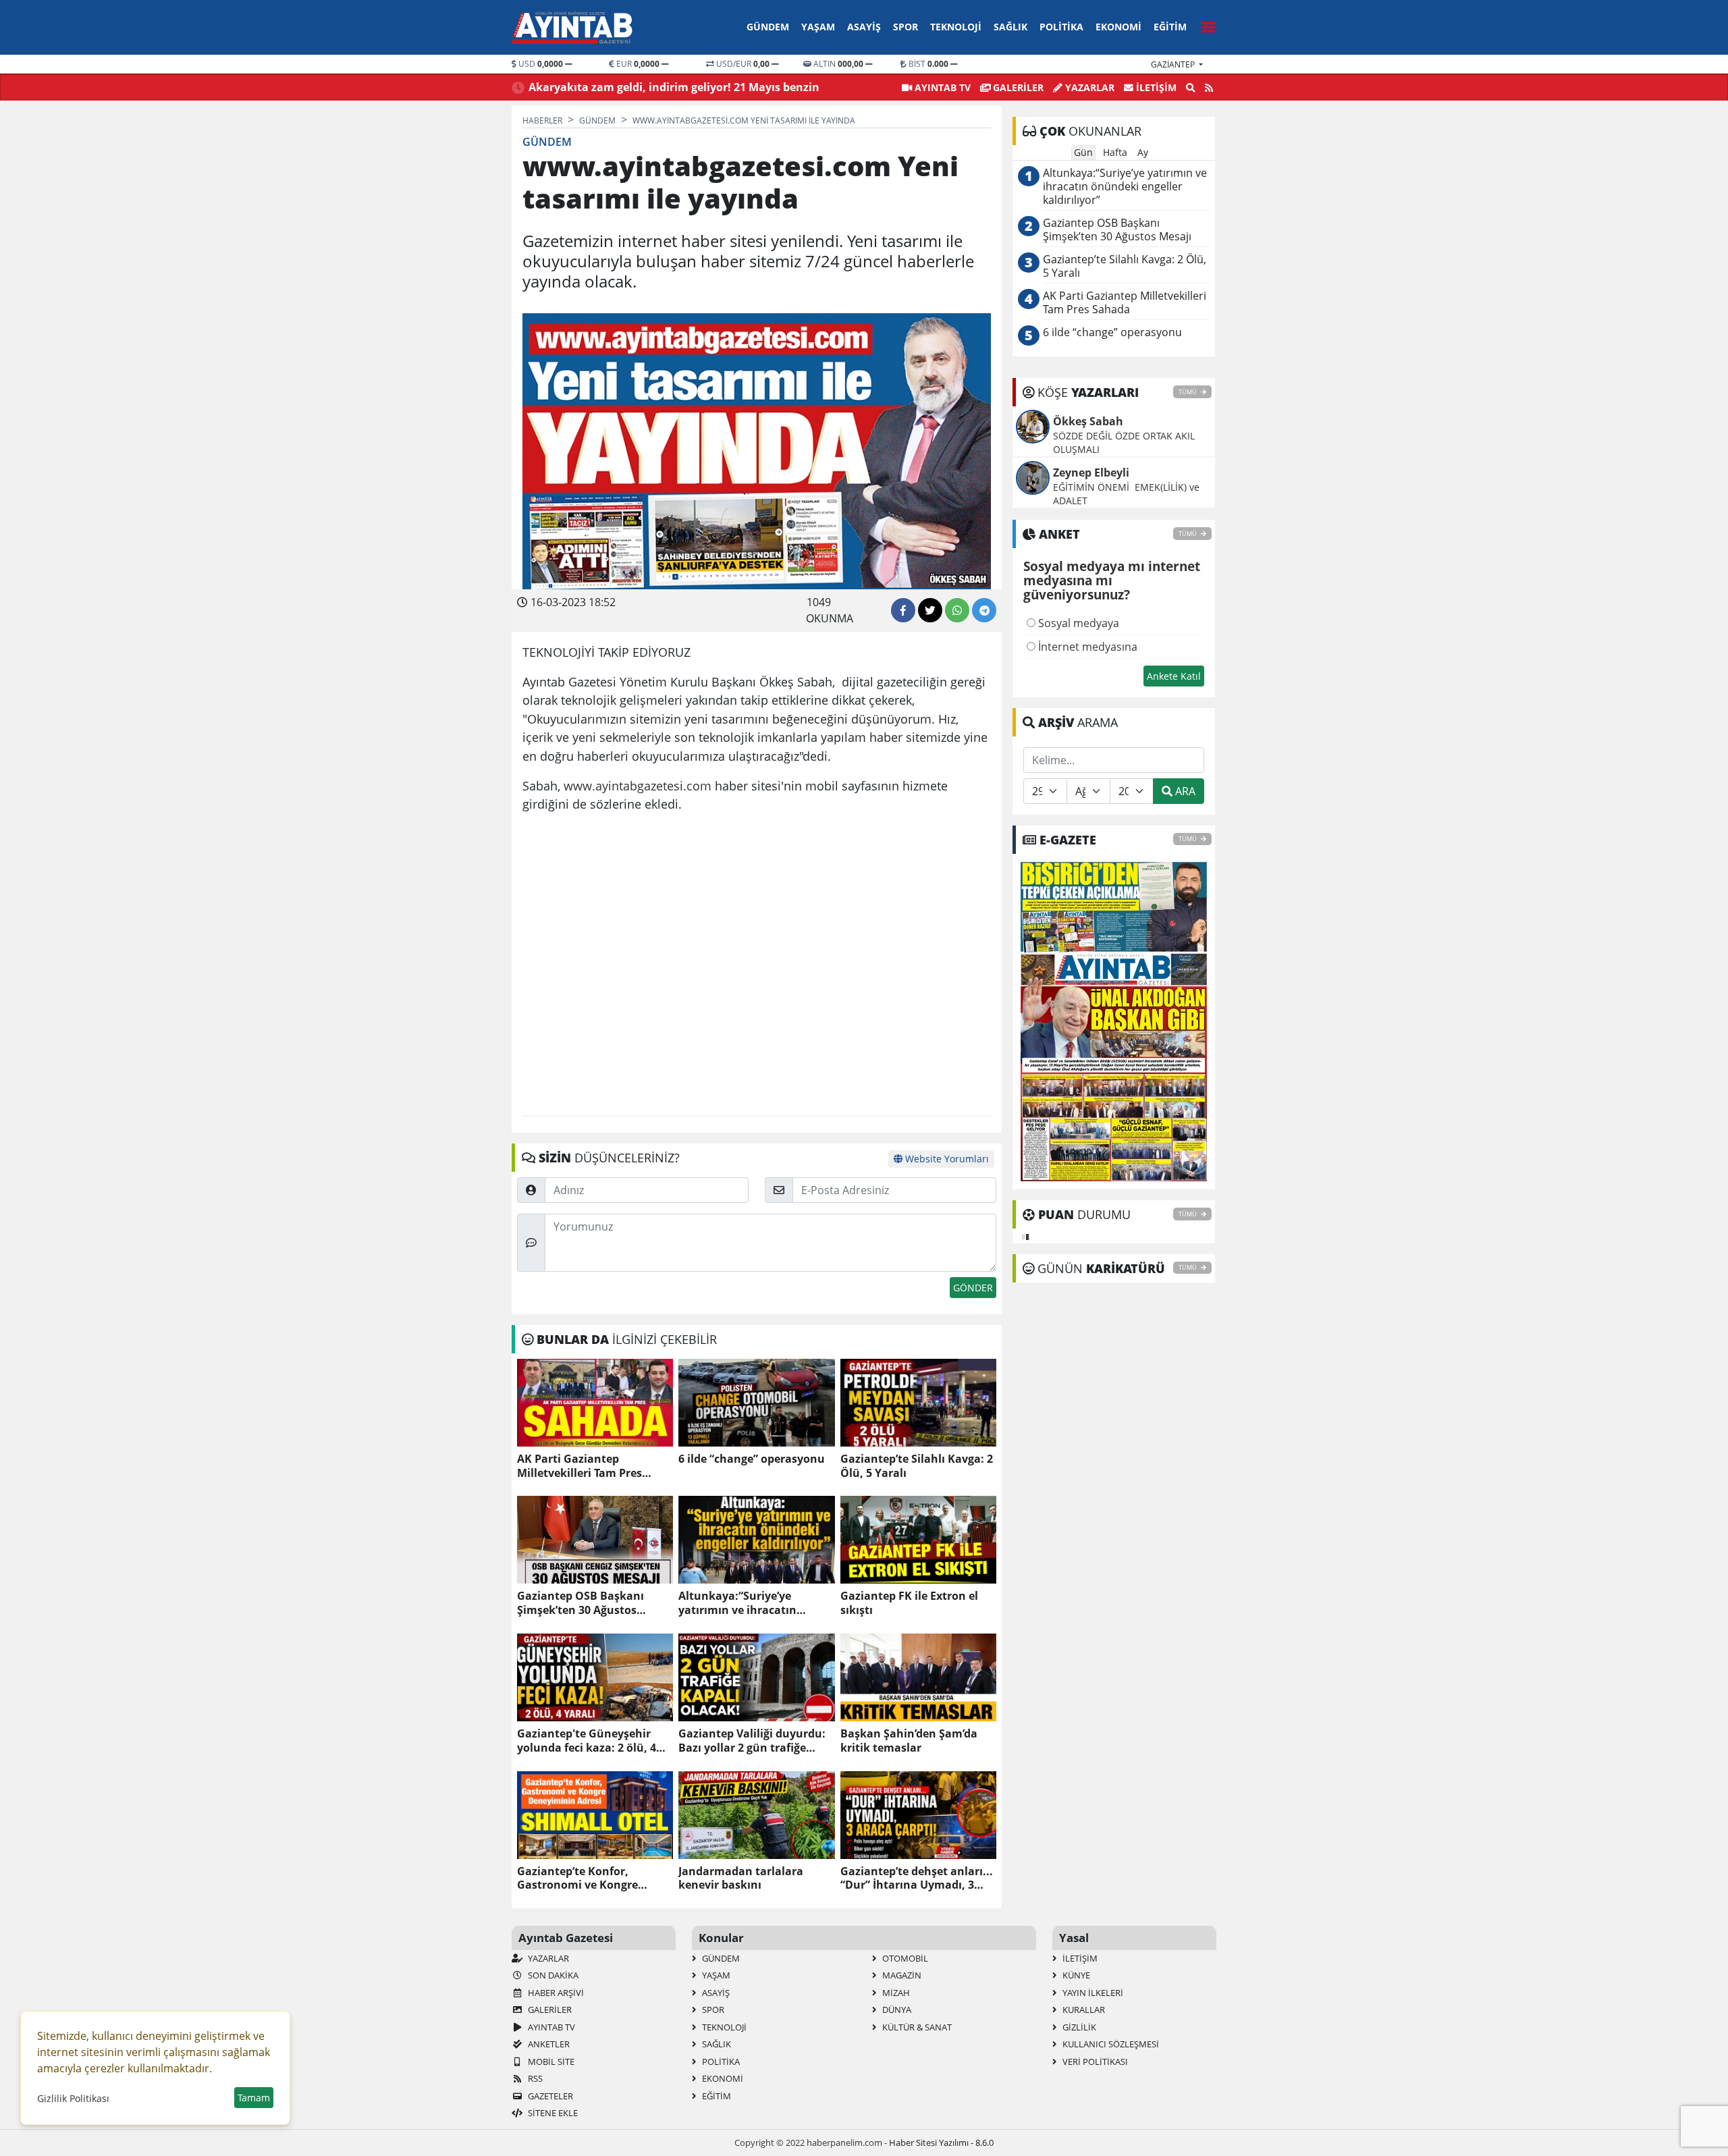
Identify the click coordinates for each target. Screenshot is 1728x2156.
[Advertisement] (757, 965)
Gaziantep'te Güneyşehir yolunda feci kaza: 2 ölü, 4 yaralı (587, 1741)
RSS (534, 2078)
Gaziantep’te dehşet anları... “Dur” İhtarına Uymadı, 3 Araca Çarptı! (917, 1879)
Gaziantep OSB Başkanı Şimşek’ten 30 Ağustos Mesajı (580, 1603)
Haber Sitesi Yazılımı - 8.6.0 (941, 2142)
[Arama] (1191, 88)
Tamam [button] (254, 2098)
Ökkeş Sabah (1088, 421)
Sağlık (1010, 27)
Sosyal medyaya (1077, 623)
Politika (1061, 27)
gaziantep (1174, 64)
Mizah (895, 1993)
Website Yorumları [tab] (946, 1159)
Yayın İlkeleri (1092, 1993)
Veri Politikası (1094, 2061)
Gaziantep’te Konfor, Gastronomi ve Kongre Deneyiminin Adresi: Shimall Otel (594, 1879)
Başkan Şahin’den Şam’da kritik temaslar (909, 1741)
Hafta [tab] (1115, 152)
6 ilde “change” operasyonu (752, 1459)
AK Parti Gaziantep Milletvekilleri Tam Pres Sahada (579, 1466)
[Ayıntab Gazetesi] (572, 28)
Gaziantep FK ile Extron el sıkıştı (909, 1603)
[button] (1204, 25)
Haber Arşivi (555, 1993)
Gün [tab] (1083, 152)
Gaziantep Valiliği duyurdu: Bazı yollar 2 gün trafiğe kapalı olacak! (752, 1741)
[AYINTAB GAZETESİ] (1114, 1021)
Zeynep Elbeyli (1091, 473)
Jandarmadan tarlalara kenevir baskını (741, 1879)
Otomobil (904, 1958)
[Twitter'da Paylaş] (930, 610)
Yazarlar (1088, 87)
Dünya (896, 2010)
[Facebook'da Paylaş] (903, 610)
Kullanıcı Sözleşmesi (1110, 2044)
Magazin (901, 1975)
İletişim (1155, 87)
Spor (906, 27)
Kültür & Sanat (916, 2027)
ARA (1184, 791)
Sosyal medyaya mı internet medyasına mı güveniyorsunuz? (1112, 581)
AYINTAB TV (941, 87)
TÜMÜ (1188, 392)
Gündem (768, 27)
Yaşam (818, 27)
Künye (1075, 1975)
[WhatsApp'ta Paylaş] (957, 610)
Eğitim (1170, 27)
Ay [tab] (1143, 152)
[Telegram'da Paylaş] (984, 610)
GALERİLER (1017, 87)
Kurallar (1083, 2010)
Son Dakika (552, 1975)
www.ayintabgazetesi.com (638, 785)
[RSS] (1209, 88)
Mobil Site (550, 2061)
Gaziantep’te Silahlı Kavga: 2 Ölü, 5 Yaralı (917, 1466)
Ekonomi (1118, 27)
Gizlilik (1078, 2027)
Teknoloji (956, 27)
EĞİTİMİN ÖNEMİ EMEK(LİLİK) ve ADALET (1126, 494)
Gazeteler (549, 2096)
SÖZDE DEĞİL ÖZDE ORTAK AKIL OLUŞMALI (1124, 442)
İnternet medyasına (1086, 647)
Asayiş (864, 27)
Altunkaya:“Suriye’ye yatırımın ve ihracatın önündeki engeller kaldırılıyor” (737, 1603)
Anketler (548, 2044)
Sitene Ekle (552, 2113)
